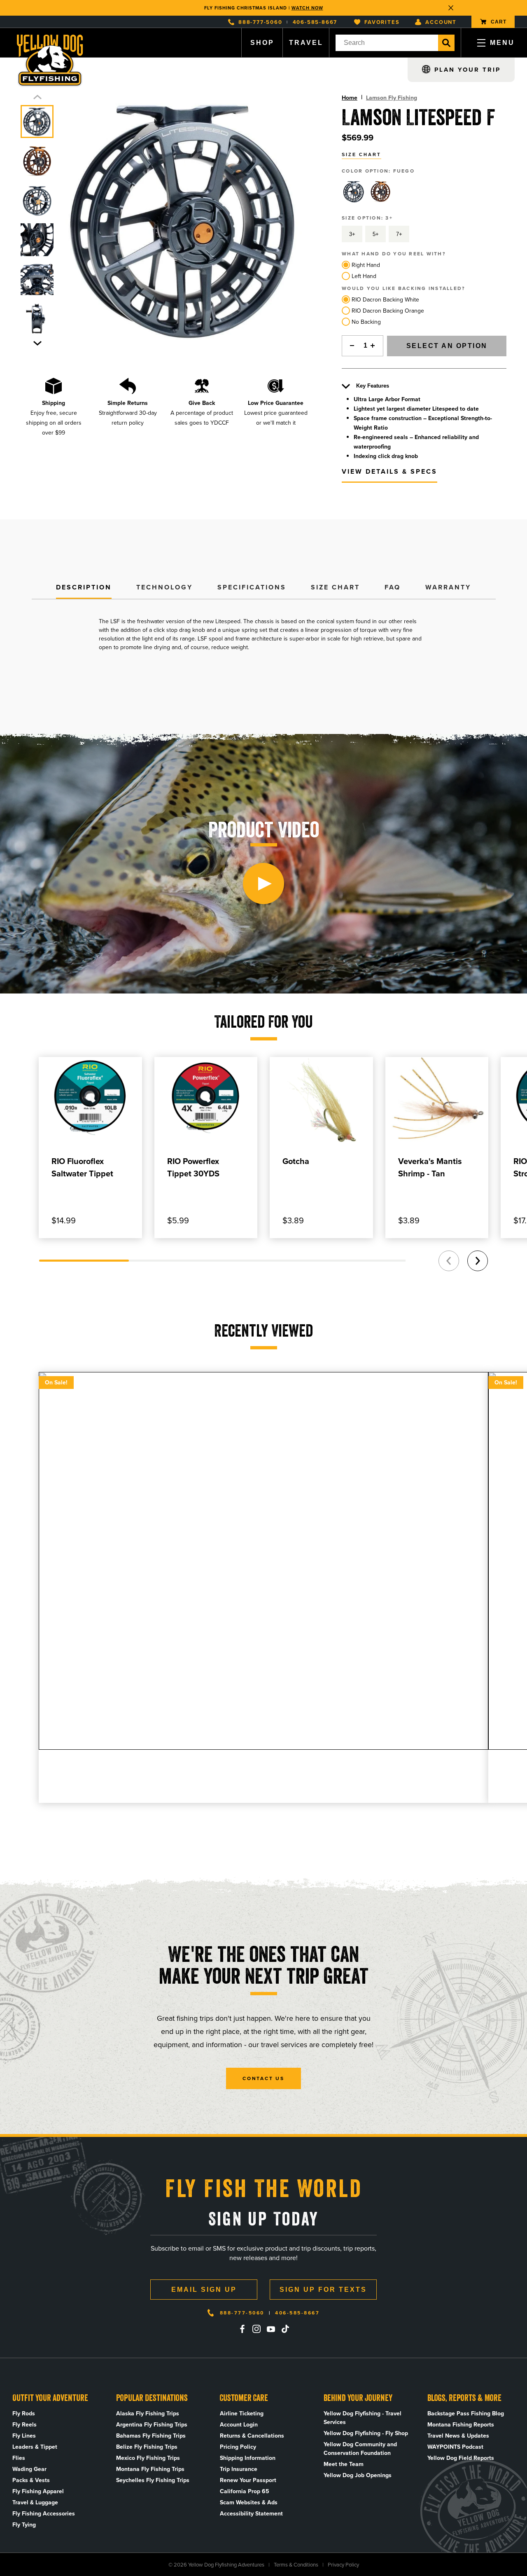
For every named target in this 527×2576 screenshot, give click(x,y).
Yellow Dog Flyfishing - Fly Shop (366, 2433)
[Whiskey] (380, 192)
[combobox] (387, 43)
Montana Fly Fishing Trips (150, 2469)
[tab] (84, 588)
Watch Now (307, 8)
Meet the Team (344, 2464)
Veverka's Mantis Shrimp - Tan (430, 1167)
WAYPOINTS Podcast (455, 2447)
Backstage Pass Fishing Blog (466, 2414)
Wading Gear (29, 2469)
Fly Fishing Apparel (38, 2491)
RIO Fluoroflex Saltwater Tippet (82, 1167)
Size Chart (361, 154)
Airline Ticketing (242, 2414)
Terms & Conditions (296, 2565)
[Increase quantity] (375, 346)
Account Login (239, 2425)
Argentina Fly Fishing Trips (152, 2425)
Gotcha (296, 1161)
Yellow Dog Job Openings (358, 2475)
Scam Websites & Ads (249, 2502)
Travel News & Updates (458, 2436)
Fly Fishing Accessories (44, 2514)
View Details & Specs (389, 471)
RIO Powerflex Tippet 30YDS (193, 1167)
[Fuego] (354, 192)
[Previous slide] (37, 97)
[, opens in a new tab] (242, 2329)
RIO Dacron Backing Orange (388, 311)
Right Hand (366, 265)
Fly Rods (24, 2414)
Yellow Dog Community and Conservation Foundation (360, 2449)
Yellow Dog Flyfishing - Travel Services (363, 2418)
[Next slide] (37, 343)
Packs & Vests (31, 2480)
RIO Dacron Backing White (385, 300)
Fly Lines (24, 2436)
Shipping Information (248, 2458)
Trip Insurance (239, 2469)
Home (350, 98)
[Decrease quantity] (350, 346)
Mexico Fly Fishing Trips (148, 2458)
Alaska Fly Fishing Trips (148, 2414)
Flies (19, 2458)
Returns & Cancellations (252, 2436)
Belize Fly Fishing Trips (147, 2447)
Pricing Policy (238, 2447)
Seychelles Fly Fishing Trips (153, 2480)
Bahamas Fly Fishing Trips (151, 2436)
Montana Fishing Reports (461, 2425)
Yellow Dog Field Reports (461, 2458)
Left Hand (364, 276)
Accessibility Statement (251, 2514)
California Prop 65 (245, 2491)
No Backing (366, 322)
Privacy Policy (343, 2565)
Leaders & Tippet (35, 2447)
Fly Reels (24, 2425)
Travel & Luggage (35, 2502)
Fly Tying (24, 2525)
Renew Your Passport (248, 2480)
